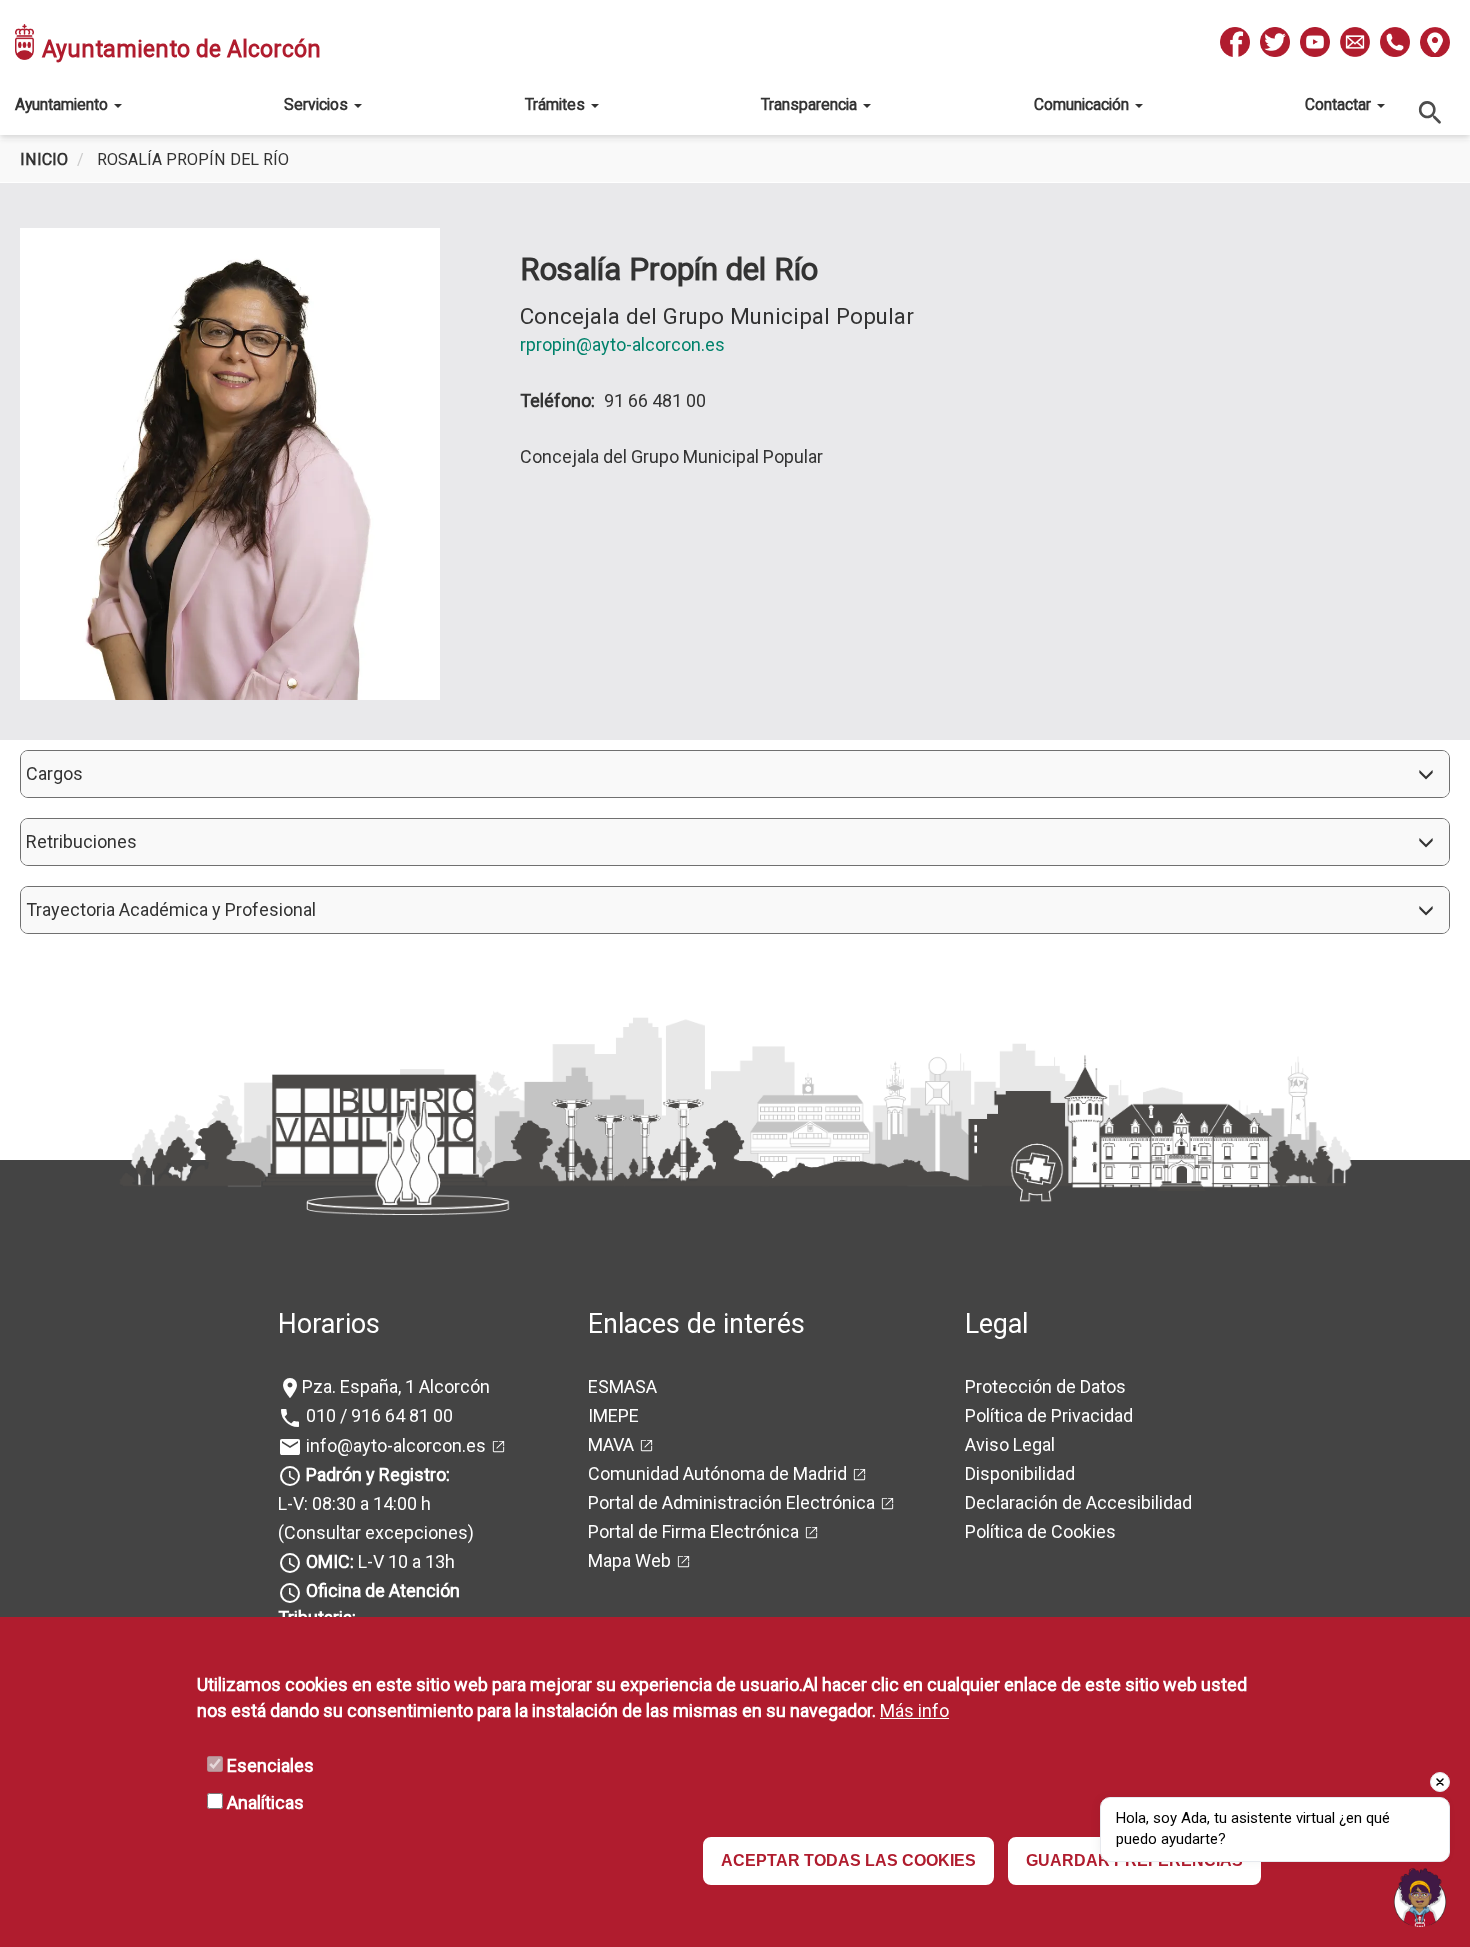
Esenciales (270, 1765)
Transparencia (811, 104)
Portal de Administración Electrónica (731, 1502)
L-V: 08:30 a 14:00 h (354, 1503)
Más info (914, 1710)
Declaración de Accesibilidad (1078, 1502)
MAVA (611, 1444)
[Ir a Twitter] (1275, 42)
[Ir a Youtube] (1315, 42)
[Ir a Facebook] (1235, 42)
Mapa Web (629, 1560)
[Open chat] (1420, 1897)
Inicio (44, 159)
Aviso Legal (1010, 1444)
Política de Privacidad (1049, 1415)
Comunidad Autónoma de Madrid (717, 1473)
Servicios (318, 104)
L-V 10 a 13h (380, 1561)
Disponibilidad (1020, 1473)
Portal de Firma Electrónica (693, 1531)
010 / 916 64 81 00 (377, 1415)
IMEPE (613, 1415)
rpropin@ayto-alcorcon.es (622, 344)
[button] (735, 774)
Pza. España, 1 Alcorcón (396, 1386)
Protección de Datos (1045, 1386)
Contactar (1340, 104)
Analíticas (265, 1802)
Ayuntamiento (63, 104)
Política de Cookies (1040, 1531)
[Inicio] (26, 42)
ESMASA (622, 1386)
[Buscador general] (1431, 111)
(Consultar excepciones (373, 1532)
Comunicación (1083, 104)
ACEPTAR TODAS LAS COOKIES (848, 1861)
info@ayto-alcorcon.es (394, 1445)
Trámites (557, 104)
